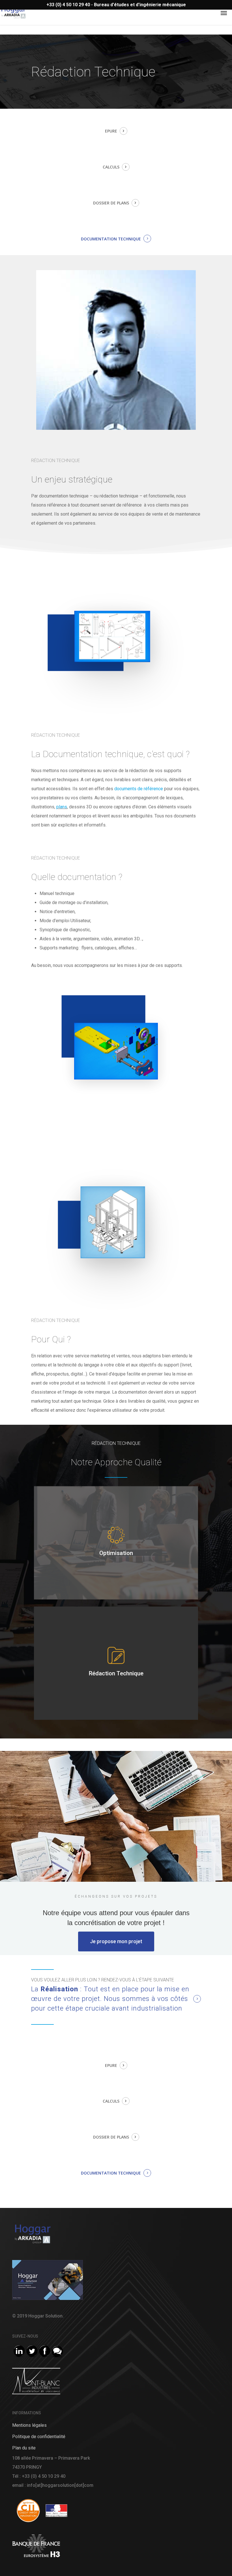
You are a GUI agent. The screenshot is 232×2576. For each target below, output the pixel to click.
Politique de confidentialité (39, 2437)
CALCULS (111, 167)
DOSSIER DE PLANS (111, 203)
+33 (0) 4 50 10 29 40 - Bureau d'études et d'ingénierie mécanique (116, 5)
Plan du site (24, 2448)
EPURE (111, 131)
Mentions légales (29, 2425)
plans (62, 807)
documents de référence (139, 789)
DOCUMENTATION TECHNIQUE (111, 239)
